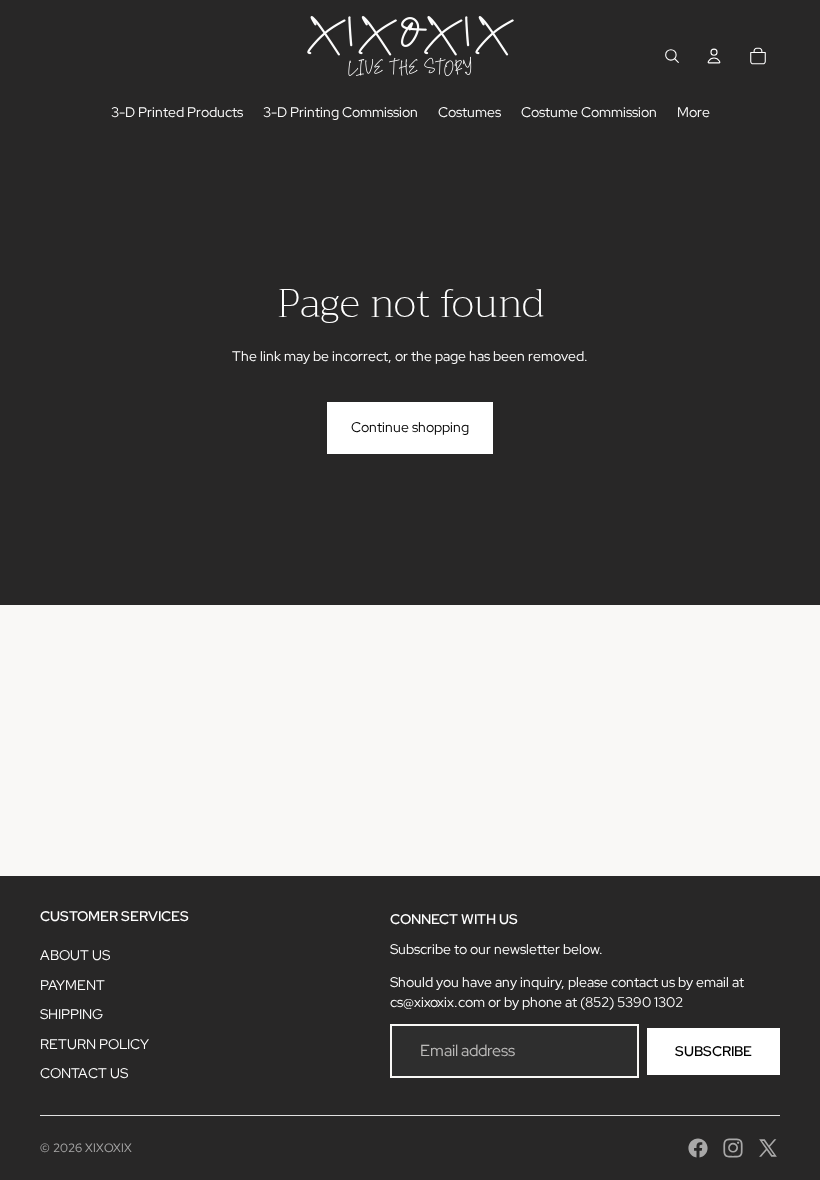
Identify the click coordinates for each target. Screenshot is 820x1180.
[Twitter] (768, 1148)
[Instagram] (733, 1148)
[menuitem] (693, 112)
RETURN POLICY (94, 1044)
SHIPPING (71, 1014)
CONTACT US (84, 1073)
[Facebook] (698, 1148)
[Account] (714, 56)
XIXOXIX (108, 1148)
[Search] (672, 56)
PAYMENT (72, 985)
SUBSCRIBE (713, 1051)
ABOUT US (75, 955)
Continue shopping (410, 427)
